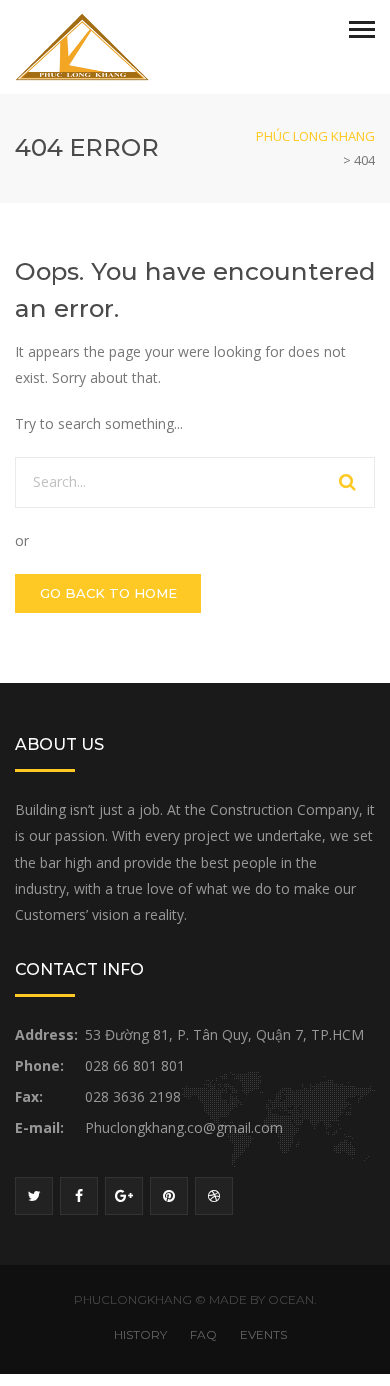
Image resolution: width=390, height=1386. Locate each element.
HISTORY (140, 1334)
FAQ (203, 1334)
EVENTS (263, 1334)
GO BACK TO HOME (108, 593)
